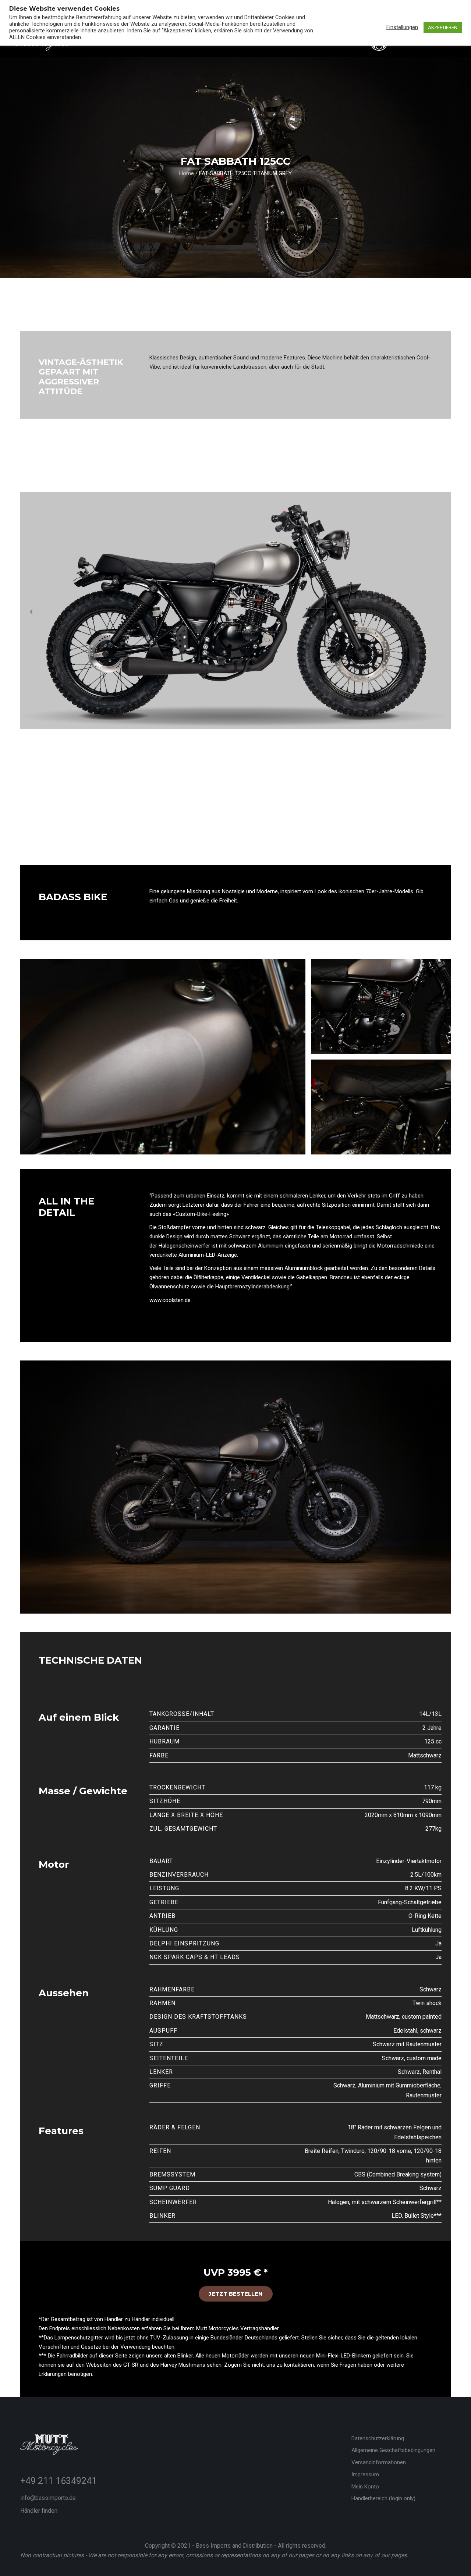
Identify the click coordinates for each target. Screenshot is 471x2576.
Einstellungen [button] (402, 27)
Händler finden (39, 2511)
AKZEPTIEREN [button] (443, 27)
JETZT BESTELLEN (236, 2294)
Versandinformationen (379, 2462)
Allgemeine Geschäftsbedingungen (393, 2450)
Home (187, 173)
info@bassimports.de (48, 2498)
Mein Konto (365, 2487)
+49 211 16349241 (59, 2481)
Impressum (365, 2474)
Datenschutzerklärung (378, 2438)
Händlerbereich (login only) (383, 2498)
